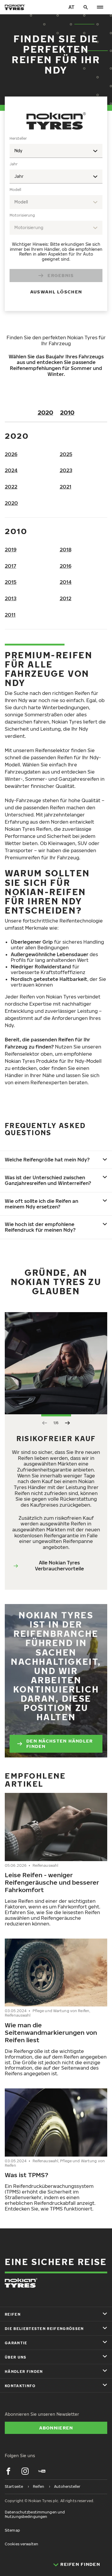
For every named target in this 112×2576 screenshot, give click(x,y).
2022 (11, 487)
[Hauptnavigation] (100, 7)
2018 (66, 550)
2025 (66, 454)
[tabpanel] (56, 219)
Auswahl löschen (56, 292)
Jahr (14, 164)
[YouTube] (42, 2471)
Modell (15, 190)
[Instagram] (25, 2471)
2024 (11, 470)
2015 (11, 582)
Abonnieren (56, 2428)
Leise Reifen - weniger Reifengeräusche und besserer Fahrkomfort (52, 1882)
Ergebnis (61, 275)
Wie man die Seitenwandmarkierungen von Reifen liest (51, 2032)
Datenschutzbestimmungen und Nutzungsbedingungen (35, 2514)
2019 (11, 550)
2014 (66, 582)
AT (71, 7)
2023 (66, 470)
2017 (10, 566)
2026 (11, 454)
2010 (67, 412)
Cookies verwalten (22, 2544)
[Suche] (86, 7)
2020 (45, 412)
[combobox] (56, 151)
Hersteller (18, 138)
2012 (66, 598)
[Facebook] (8, 2471)
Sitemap (12, 2530)
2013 (11, 598)
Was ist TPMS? (26, 2175)
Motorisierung (22, 215)
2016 (66, 566)
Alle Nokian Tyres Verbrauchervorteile (59, 1566)
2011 (10, 615)
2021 (66, 487)
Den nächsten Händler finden (60, 1743)
